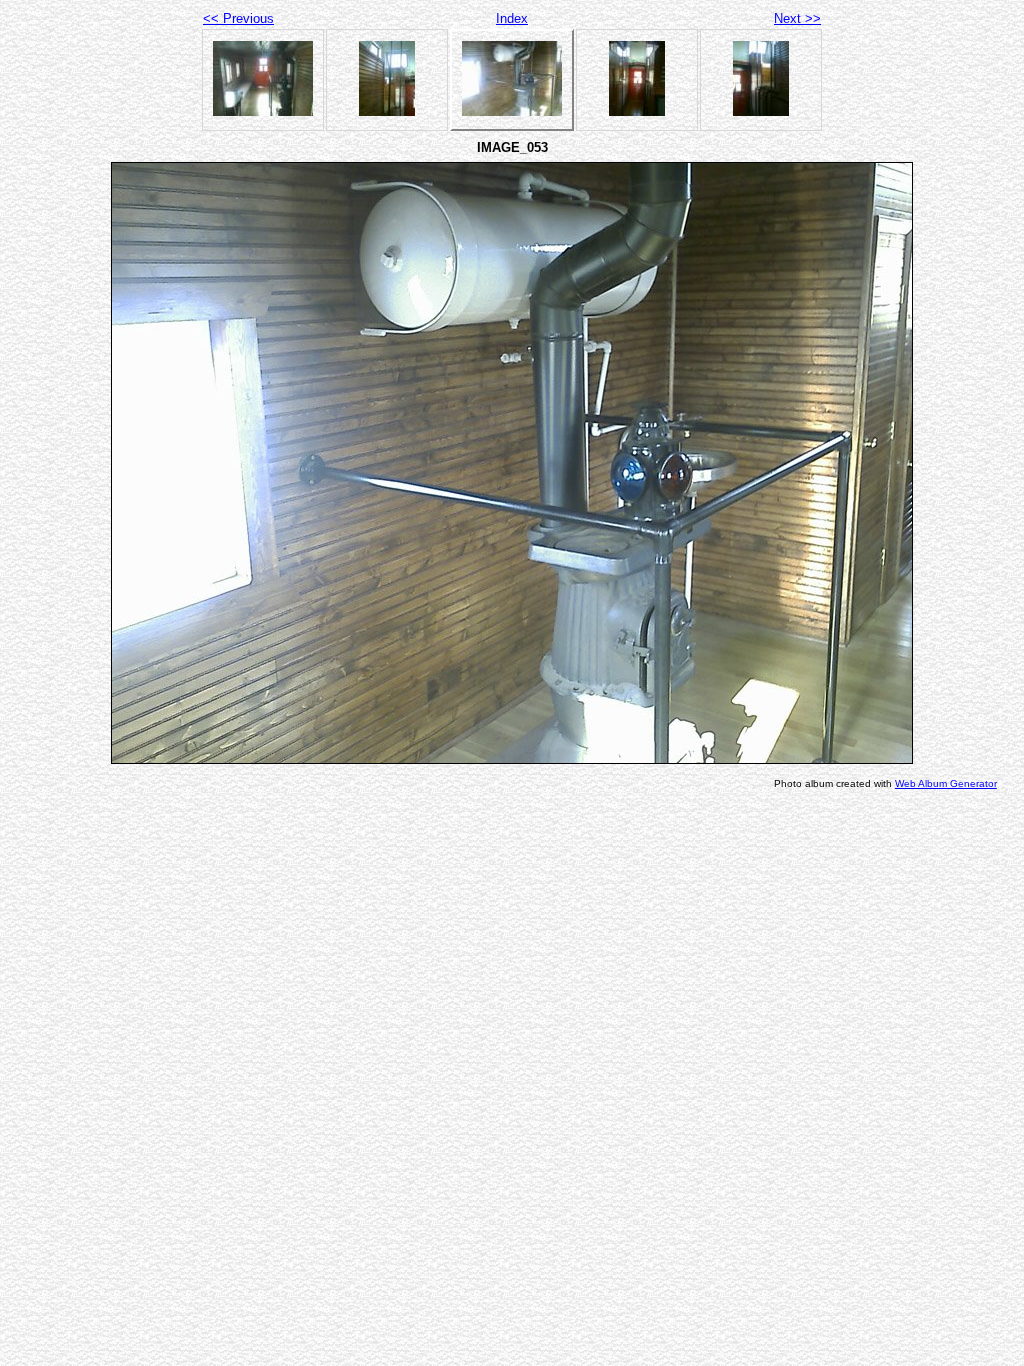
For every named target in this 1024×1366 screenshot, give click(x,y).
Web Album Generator (946, 783)
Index (512, 18)
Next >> (797, 18)
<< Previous (238, 18)
